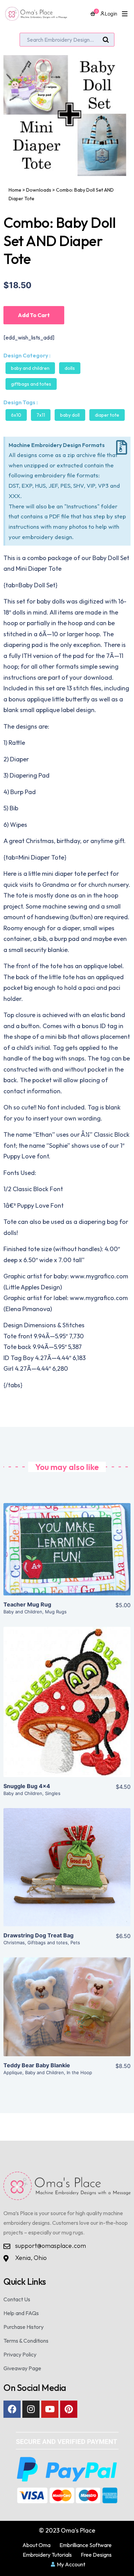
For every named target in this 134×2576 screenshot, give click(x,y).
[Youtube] (50, 2409)
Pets (75, 1943)
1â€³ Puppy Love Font (33, 1205)
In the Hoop (79, 2072)
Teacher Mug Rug (27, 1604)
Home (15, 190)
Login (111, 14)
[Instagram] (31, 2409)
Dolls (70, 368)
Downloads (39, 190)
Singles (53, 1793)
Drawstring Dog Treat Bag (38, 1935)
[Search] (106, 40)
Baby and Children (30, 368)
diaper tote (107, 415)
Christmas (14, 1943)
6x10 (16, 415)
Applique (13, 2072)
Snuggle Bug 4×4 (27, 1786)
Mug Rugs (56, 1612)
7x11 (41, 415)
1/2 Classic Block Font (33, 1189)
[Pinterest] (69, 2409)
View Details (67, 1555)
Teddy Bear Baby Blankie (37, 2065)
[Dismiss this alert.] (122, 448)
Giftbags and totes (31, 384)
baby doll (70, 415)
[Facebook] (12, 2409)
